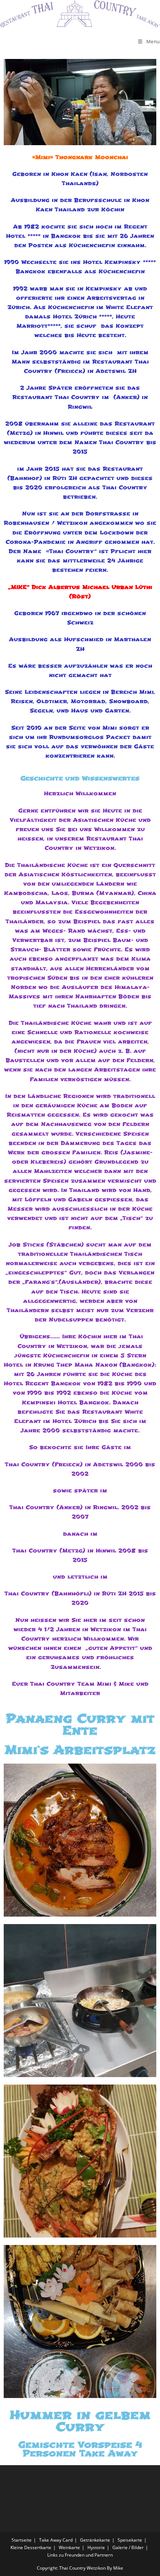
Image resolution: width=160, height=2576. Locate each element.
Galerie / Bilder (128, 2547)
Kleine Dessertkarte (31, 2547)
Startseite (22, 2540)
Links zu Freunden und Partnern (80, 2555)
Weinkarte (69, 2547)
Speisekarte (130, 2540)
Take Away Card (56, 2540)
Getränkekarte (95, 2540)
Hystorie (96, 2547)
